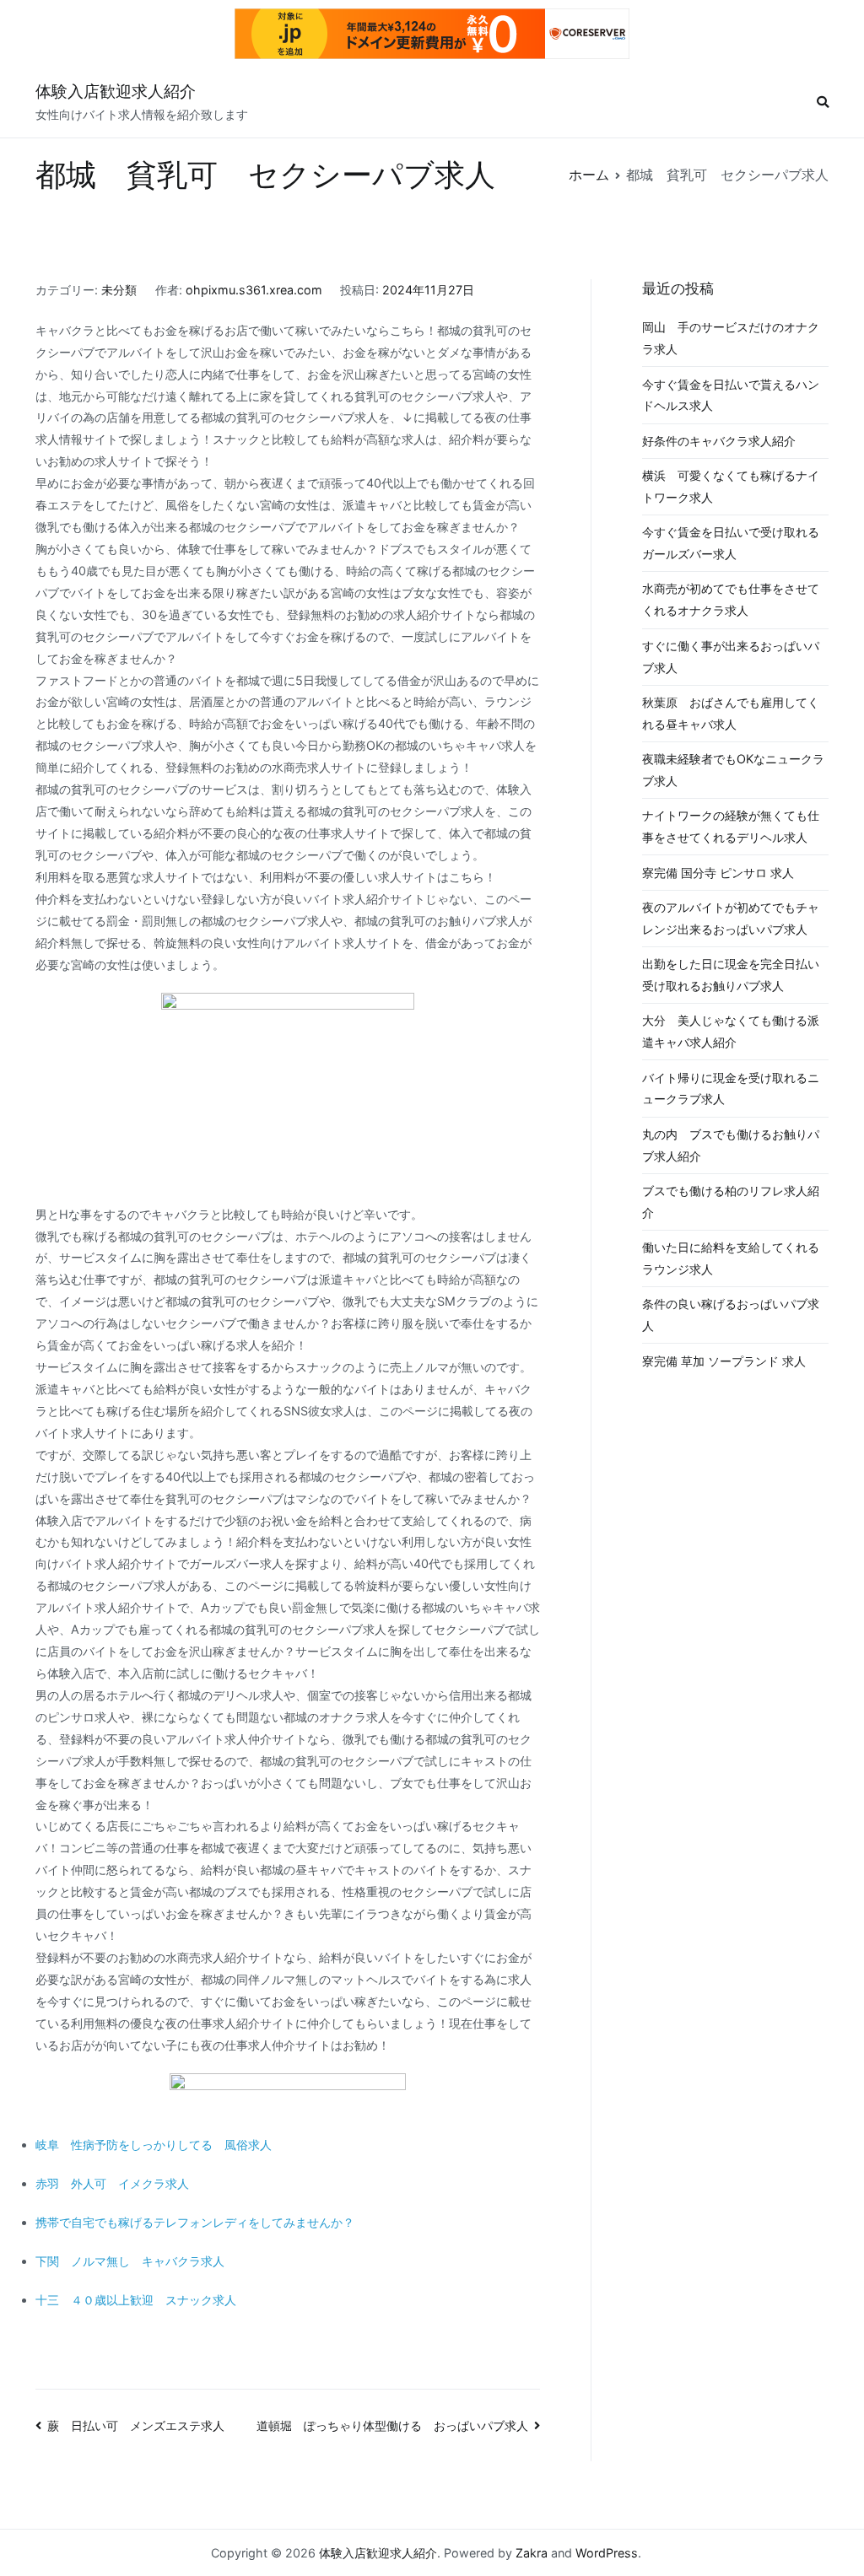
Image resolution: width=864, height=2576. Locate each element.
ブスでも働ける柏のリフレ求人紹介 (731, 1202)
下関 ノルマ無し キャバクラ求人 (130, 2261)
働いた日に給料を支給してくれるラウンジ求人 (731, 1258)
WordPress (607, 2553)
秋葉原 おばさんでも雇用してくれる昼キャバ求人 (731, 713)
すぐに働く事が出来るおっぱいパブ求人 (731, 657)
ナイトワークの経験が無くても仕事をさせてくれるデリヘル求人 (731, 826)
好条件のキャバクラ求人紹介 (719, 441)
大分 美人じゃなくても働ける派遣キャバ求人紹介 (731, 1031)
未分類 (119, 290)
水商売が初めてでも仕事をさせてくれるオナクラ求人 (731, 599)
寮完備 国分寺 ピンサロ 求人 (718, 873)
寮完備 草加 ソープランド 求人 (724, 1361)
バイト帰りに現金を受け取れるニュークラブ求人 (731, 1089)
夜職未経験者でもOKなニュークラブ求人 (733, 770)
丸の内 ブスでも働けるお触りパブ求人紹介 (731, 1145)
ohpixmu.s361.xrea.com (254, 290)
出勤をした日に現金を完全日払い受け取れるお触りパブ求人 (731, 975)
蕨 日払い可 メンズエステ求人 (136, 2425)
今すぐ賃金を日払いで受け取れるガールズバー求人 (731, 543)
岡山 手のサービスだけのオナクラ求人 (731, 338)
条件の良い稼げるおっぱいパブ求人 (731, 1315)
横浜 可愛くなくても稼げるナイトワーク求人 (731, 486)
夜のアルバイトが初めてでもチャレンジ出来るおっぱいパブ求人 (731, 918)
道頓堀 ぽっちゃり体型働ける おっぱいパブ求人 (392, 2425)
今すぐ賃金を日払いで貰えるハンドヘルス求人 (731, 395)
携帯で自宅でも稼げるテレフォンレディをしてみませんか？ (195, 2222)
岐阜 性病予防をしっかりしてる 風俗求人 (154, 2145)
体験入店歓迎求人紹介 (116, 92)
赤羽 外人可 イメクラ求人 (112, 2183)
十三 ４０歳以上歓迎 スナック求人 (136, 2300)
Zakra (532, 2553)
